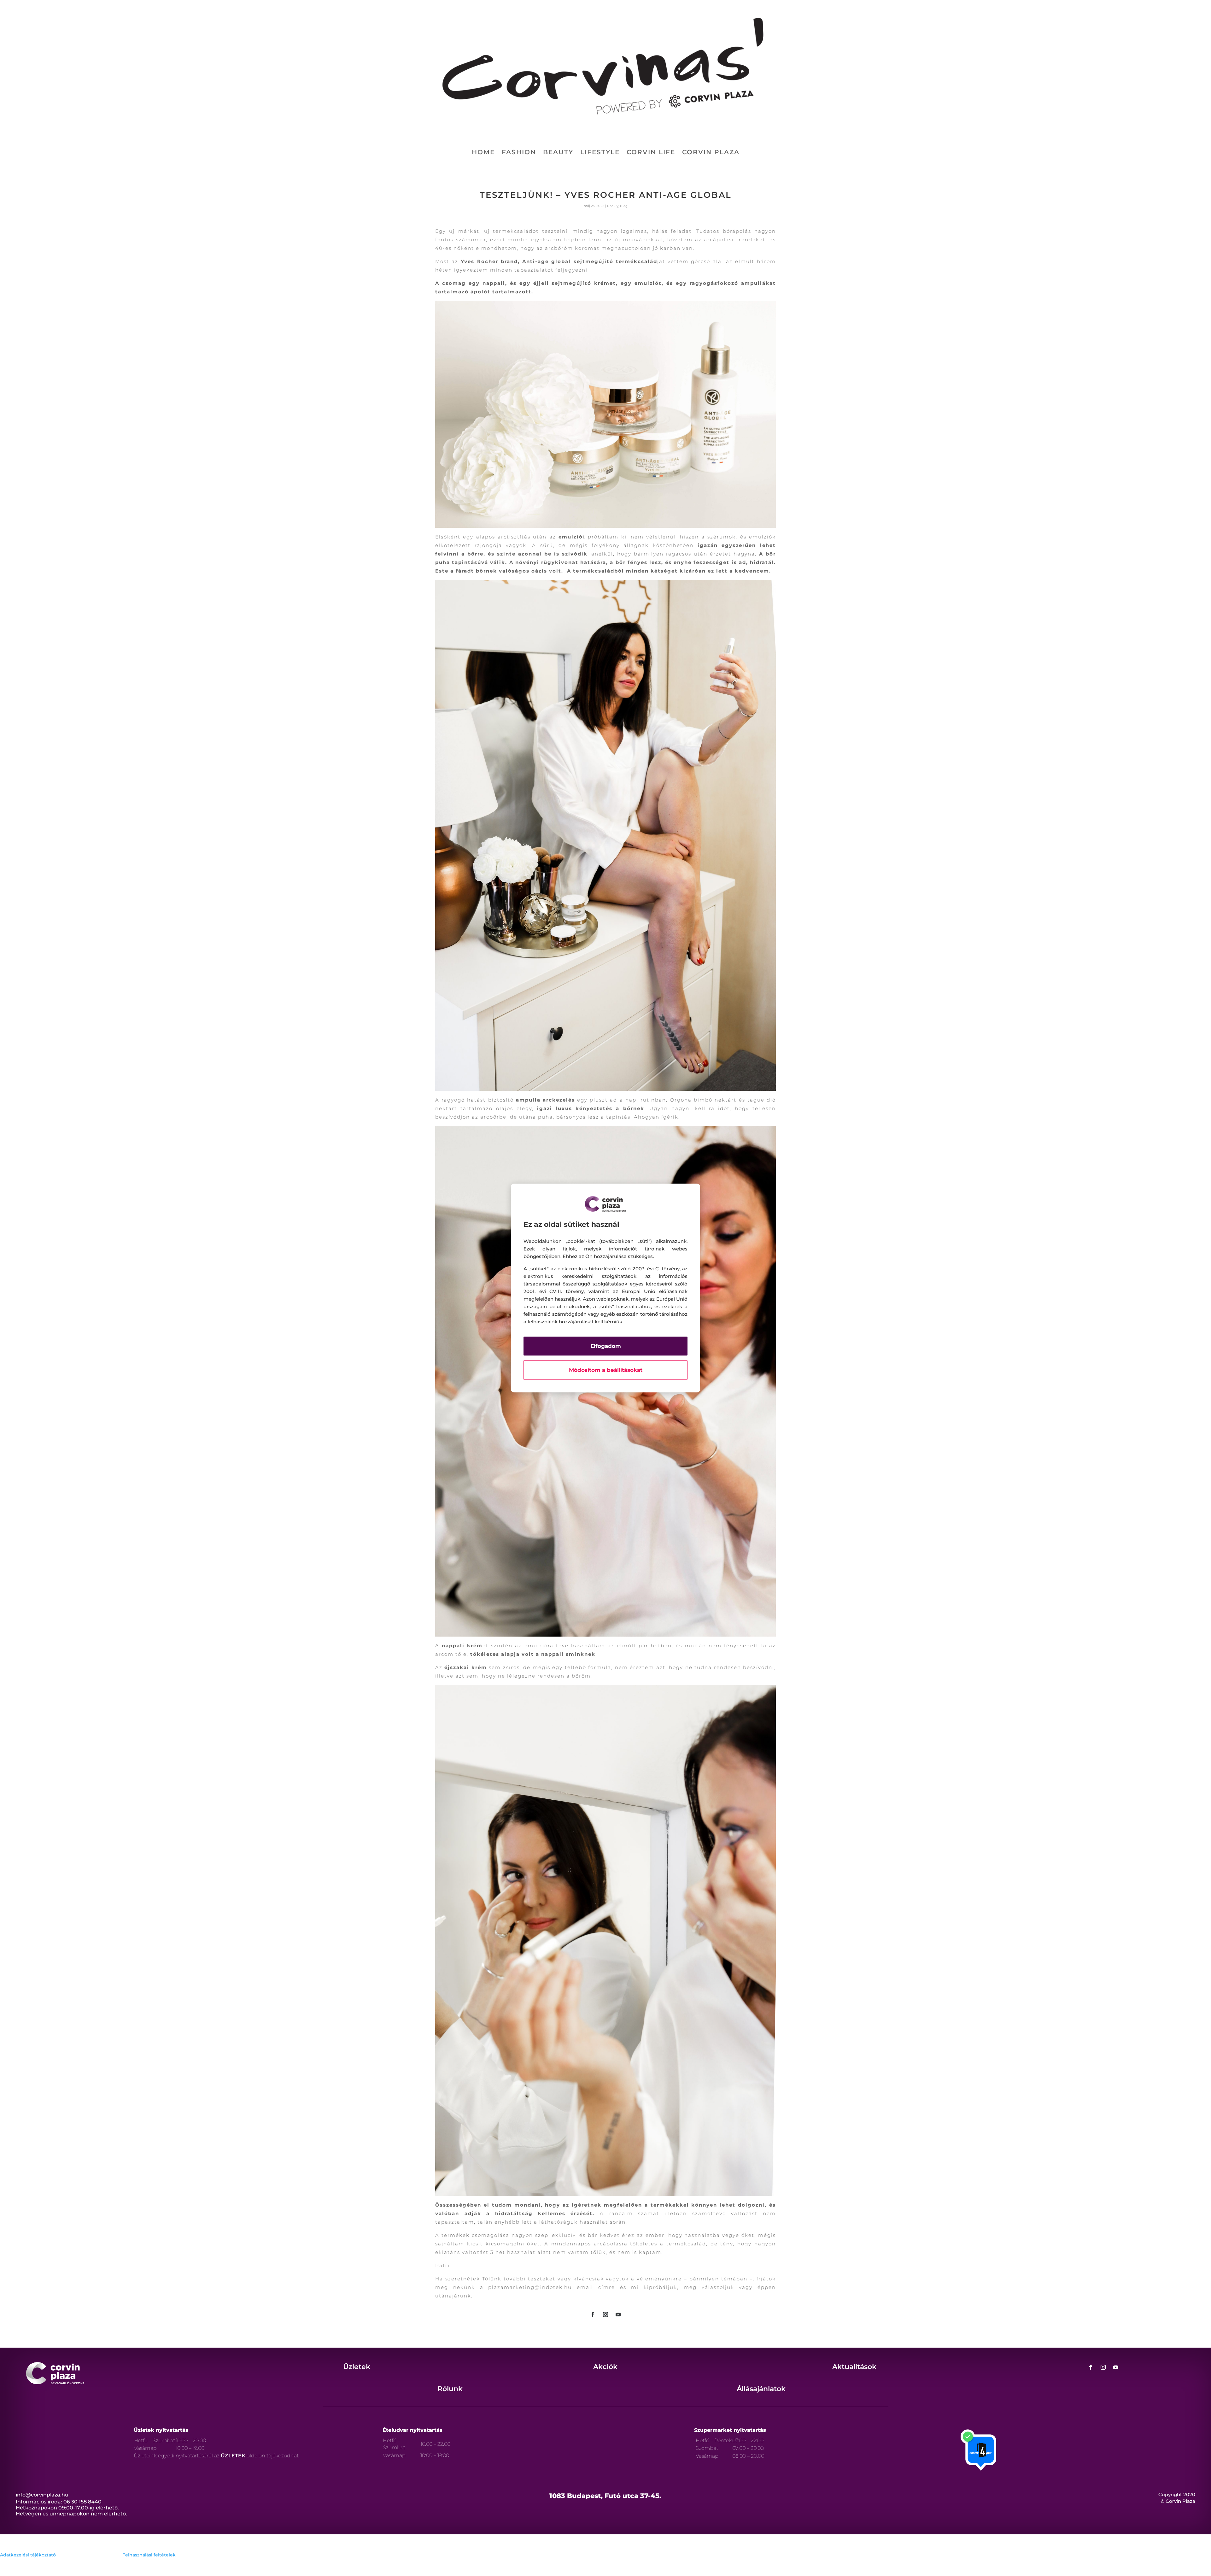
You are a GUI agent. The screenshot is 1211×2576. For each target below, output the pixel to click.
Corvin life (651, 153)
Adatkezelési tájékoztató (28, 2555)
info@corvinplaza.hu (42, 2495)
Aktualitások (854, 2367)
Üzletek (357, 2367)
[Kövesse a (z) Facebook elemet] (593, 2314)
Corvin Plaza (711, 153)
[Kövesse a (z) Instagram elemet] (605, 2314)
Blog (624, 206)
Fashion (519, 153)
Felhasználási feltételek (149, 2555)
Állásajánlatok (761, 2389)
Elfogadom (606, 1346)
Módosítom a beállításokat (606, 1370)
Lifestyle (600, 153)
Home (483, 153)
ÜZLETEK (233, 2456)
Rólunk (450, 2389)
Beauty (558, 153)
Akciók (605, 2367)
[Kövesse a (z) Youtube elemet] (618, 2314)
